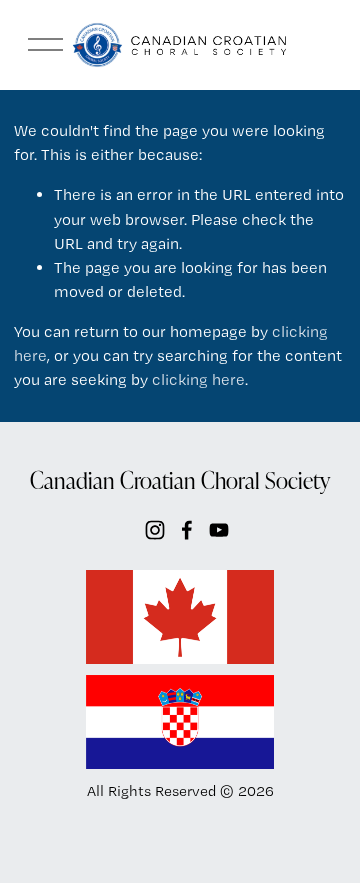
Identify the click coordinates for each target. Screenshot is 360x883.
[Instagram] (155, 530)
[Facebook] (187, 530)
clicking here (198, 379)
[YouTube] (219, 530)
